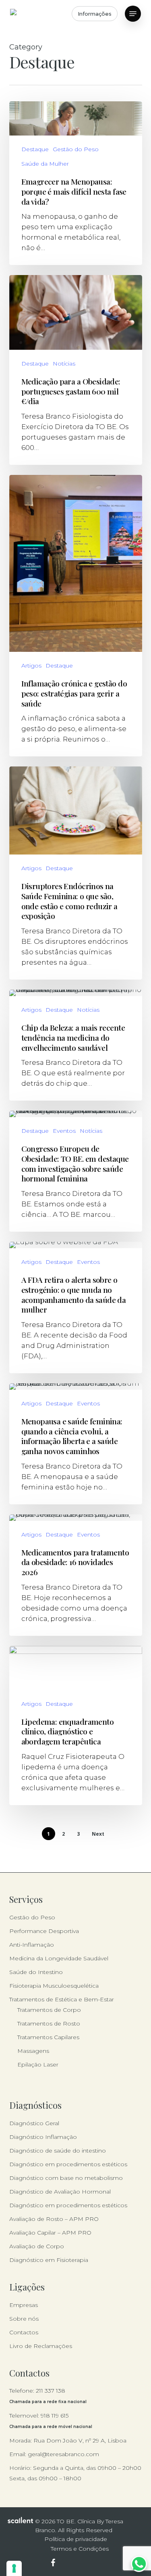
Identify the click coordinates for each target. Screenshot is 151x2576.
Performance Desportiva (44, 1931)
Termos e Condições (80, 2549)
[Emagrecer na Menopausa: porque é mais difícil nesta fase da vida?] (76, 183)
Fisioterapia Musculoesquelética (54, 1986)
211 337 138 (51, 2391)
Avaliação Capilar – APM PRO (50, 2233)
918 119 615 (55, 2416)
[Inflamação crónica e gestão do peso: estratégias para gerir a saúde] (76, 616)
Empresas (24, 2305)
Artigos (31, 666)
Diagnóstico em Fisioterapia (49, 2260)
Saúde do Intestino (36, 1972)
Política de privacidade (76, 2539)
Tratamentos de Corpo (49, 2010)
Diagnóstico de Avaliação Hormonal (60, 2192)
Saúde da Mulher (45, 164)
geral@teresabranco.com (63, 2454)
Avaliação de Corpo (37, 2246)
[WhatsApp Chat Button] (139, 2564)
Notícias (64, 364)
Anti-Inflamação (32, 1945)
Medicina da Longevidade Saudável (59, 1958)
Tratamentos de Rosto (49, 2023)
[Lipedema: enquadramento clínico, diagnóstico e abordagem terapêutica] (76, 1726)
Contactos (24, 2332)
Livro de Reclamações (41, 2346)
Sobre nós (24, 2319)
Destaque (35, 149)
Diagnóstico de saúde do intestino (58, 2151)
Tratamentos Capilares (48, 2037)
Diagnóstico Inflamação (43, 2137)
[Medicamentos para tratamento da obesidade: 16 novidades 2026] (76, 1575)
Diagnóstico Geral (34, 2123)
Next (98, 1834)
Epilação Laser (38, 2064)
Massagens (33, 2051)
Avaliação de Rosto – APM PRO (54, 2219)
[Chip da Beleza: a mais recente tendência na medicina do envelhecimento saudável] (76, 1045)
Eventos (64, 1131)
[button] (133, 14)
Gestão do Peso (76, 149)
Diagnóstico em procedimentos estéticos (68, 2164)
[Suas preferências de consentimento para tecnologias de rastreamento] (14, 2568)
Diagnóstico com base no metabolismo (66, 2178)
